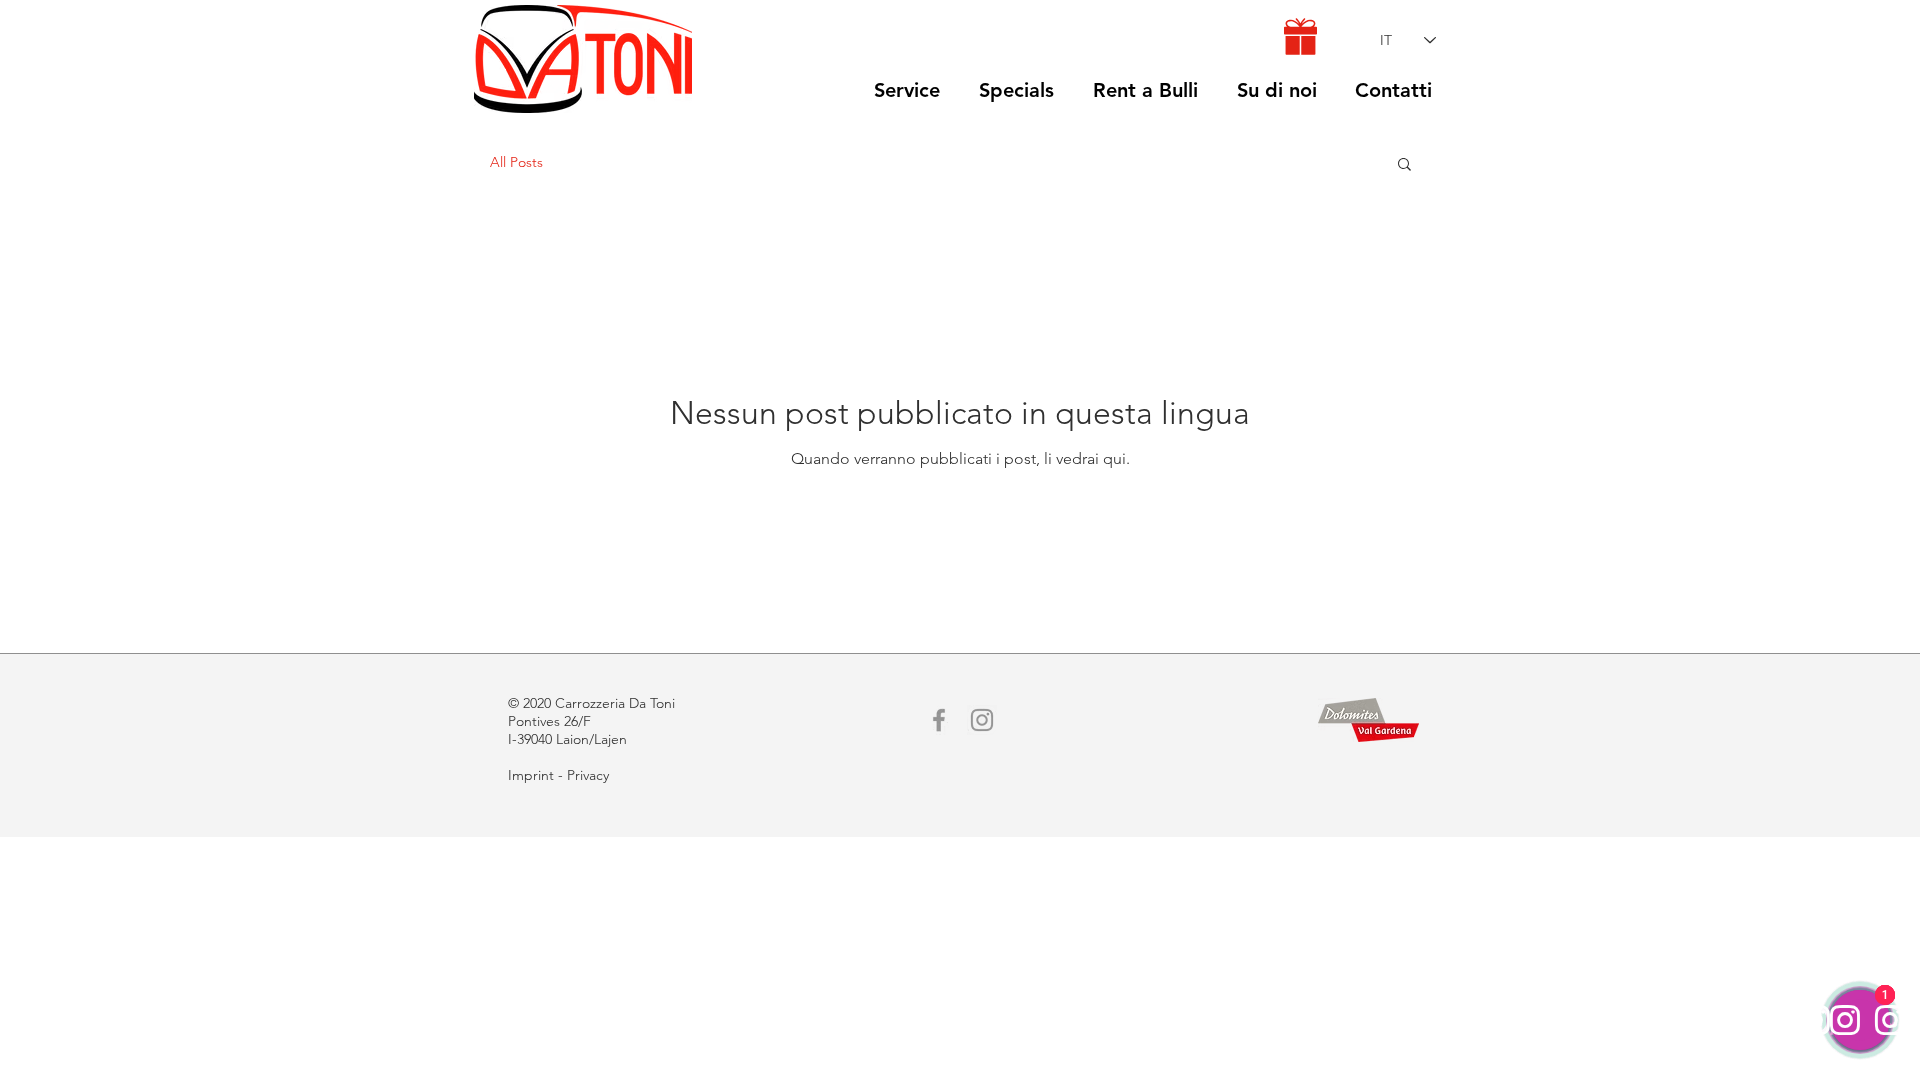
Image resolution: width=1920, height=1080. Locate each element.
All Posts (516, 162)
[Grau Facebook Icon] (939, 720)
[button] (1404, 165)
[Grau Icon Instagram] (982, 720)
